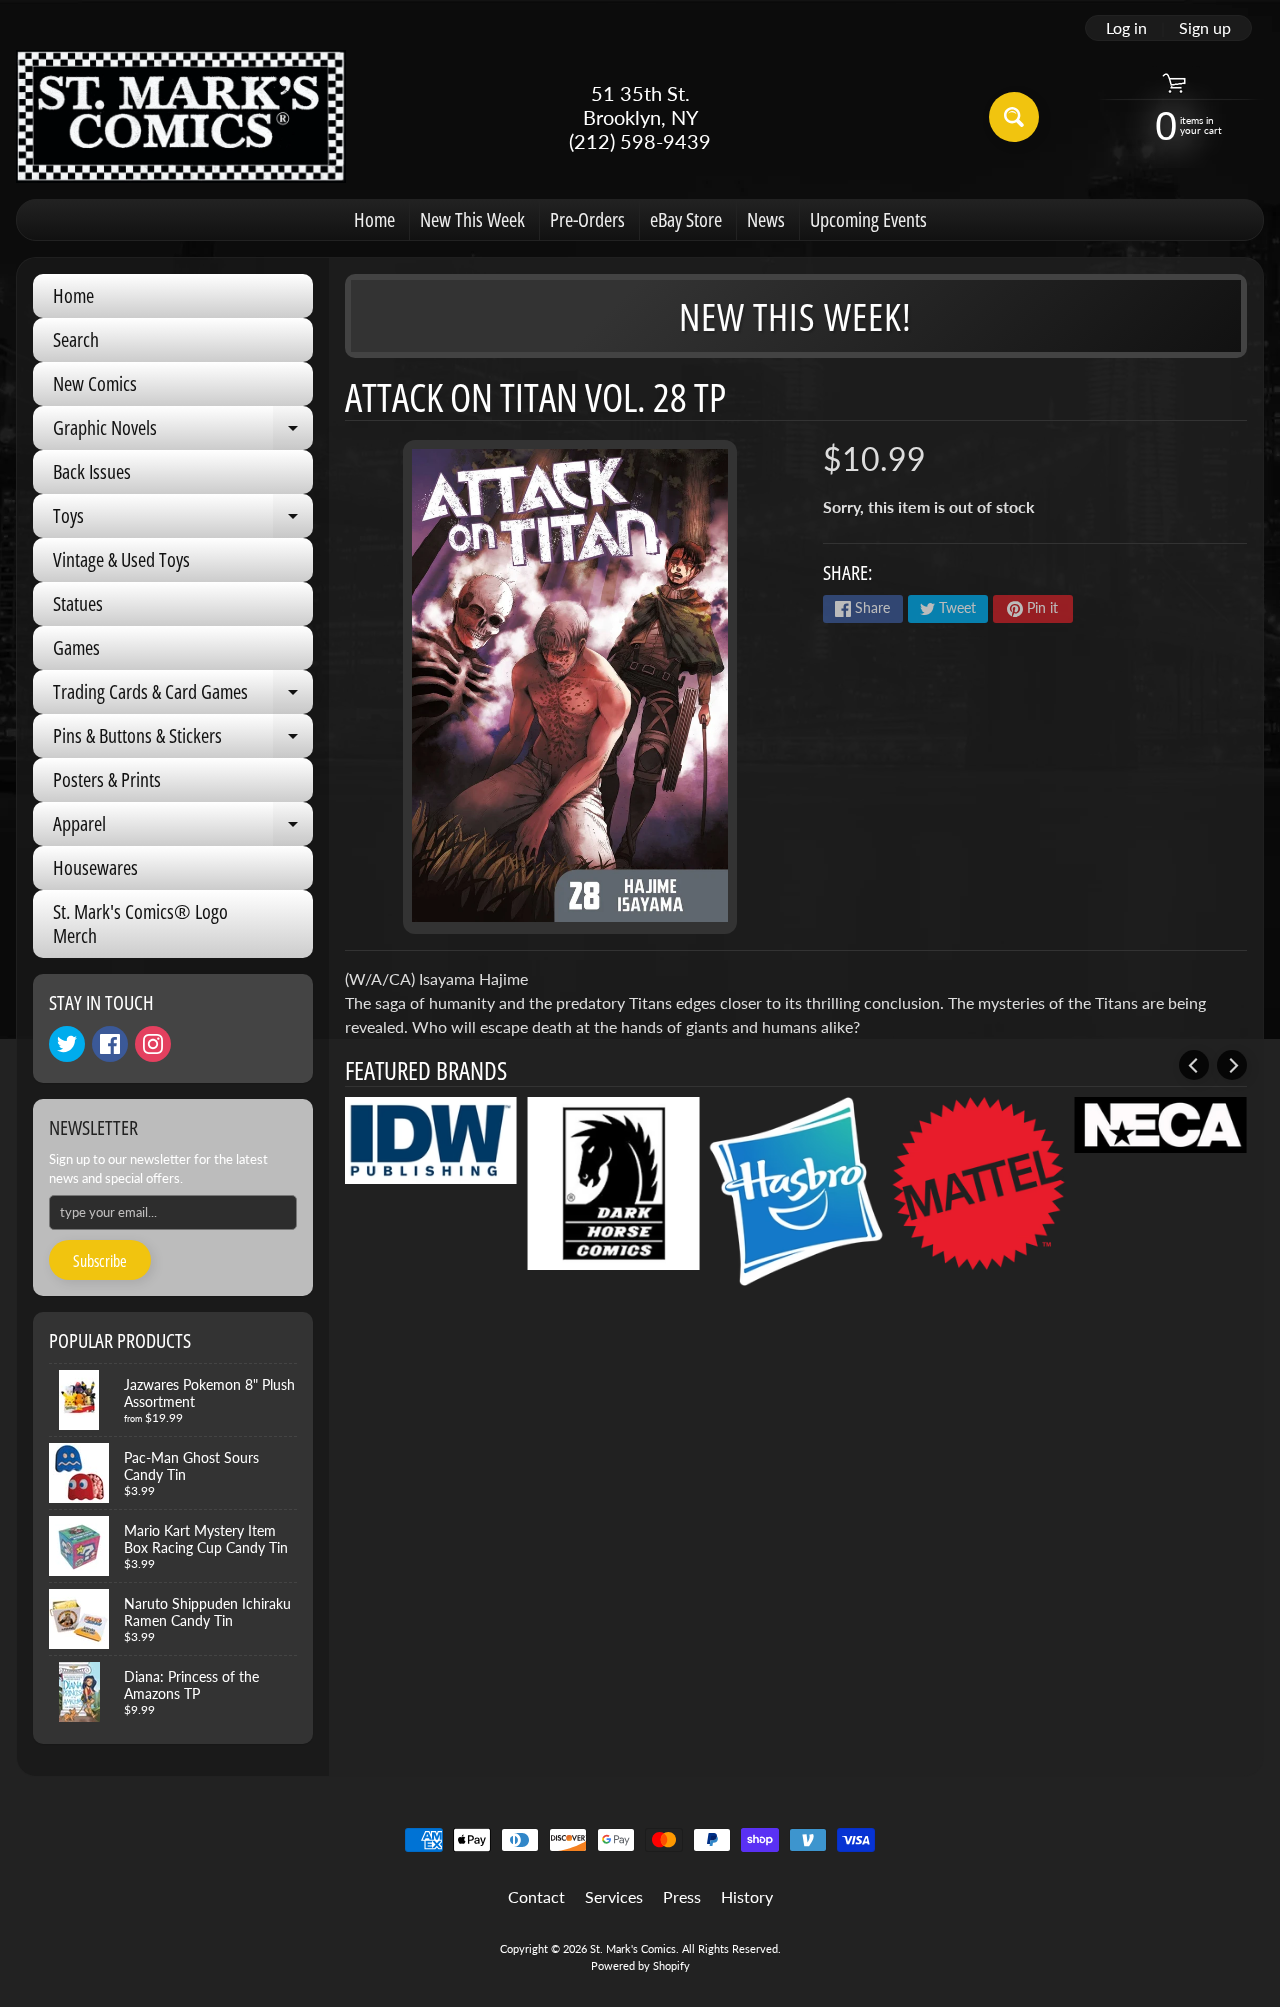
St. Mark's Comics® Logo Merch (140, 923)
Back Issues (92, 471)
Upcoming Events (868, 219)
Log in (1126, 28)
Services (614, 1896)
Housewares (95, 867)
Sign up (1205, 28)
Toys (183, 520)
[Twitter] (67, 1044)
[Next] (1232, 1065)
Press (682, 1896)
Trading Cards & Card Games (183, 696)
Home (374, 219)
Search (76, 339)
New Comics (95, 383)
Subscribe (100, 1261)
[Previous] (1194, 1065)
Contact (536, 1896)
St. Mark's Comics (633, 1948)
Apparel (183, 828)
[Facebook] (110, 1044)
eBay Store (686, 219)
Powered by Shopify (640, 1965)
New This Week (472, 219)
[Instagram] (153, 1044)
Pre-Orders (587, 219)
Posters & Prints (107, 779)
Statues (78, 603)
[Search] (1014, 117)
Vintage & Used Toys (121, 559)
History (747, 1896)
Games (76, 647)
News (766, 219)
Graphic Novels (183, 432)
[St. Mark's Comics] (181, 116)
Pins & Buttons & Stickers (183, 740)
